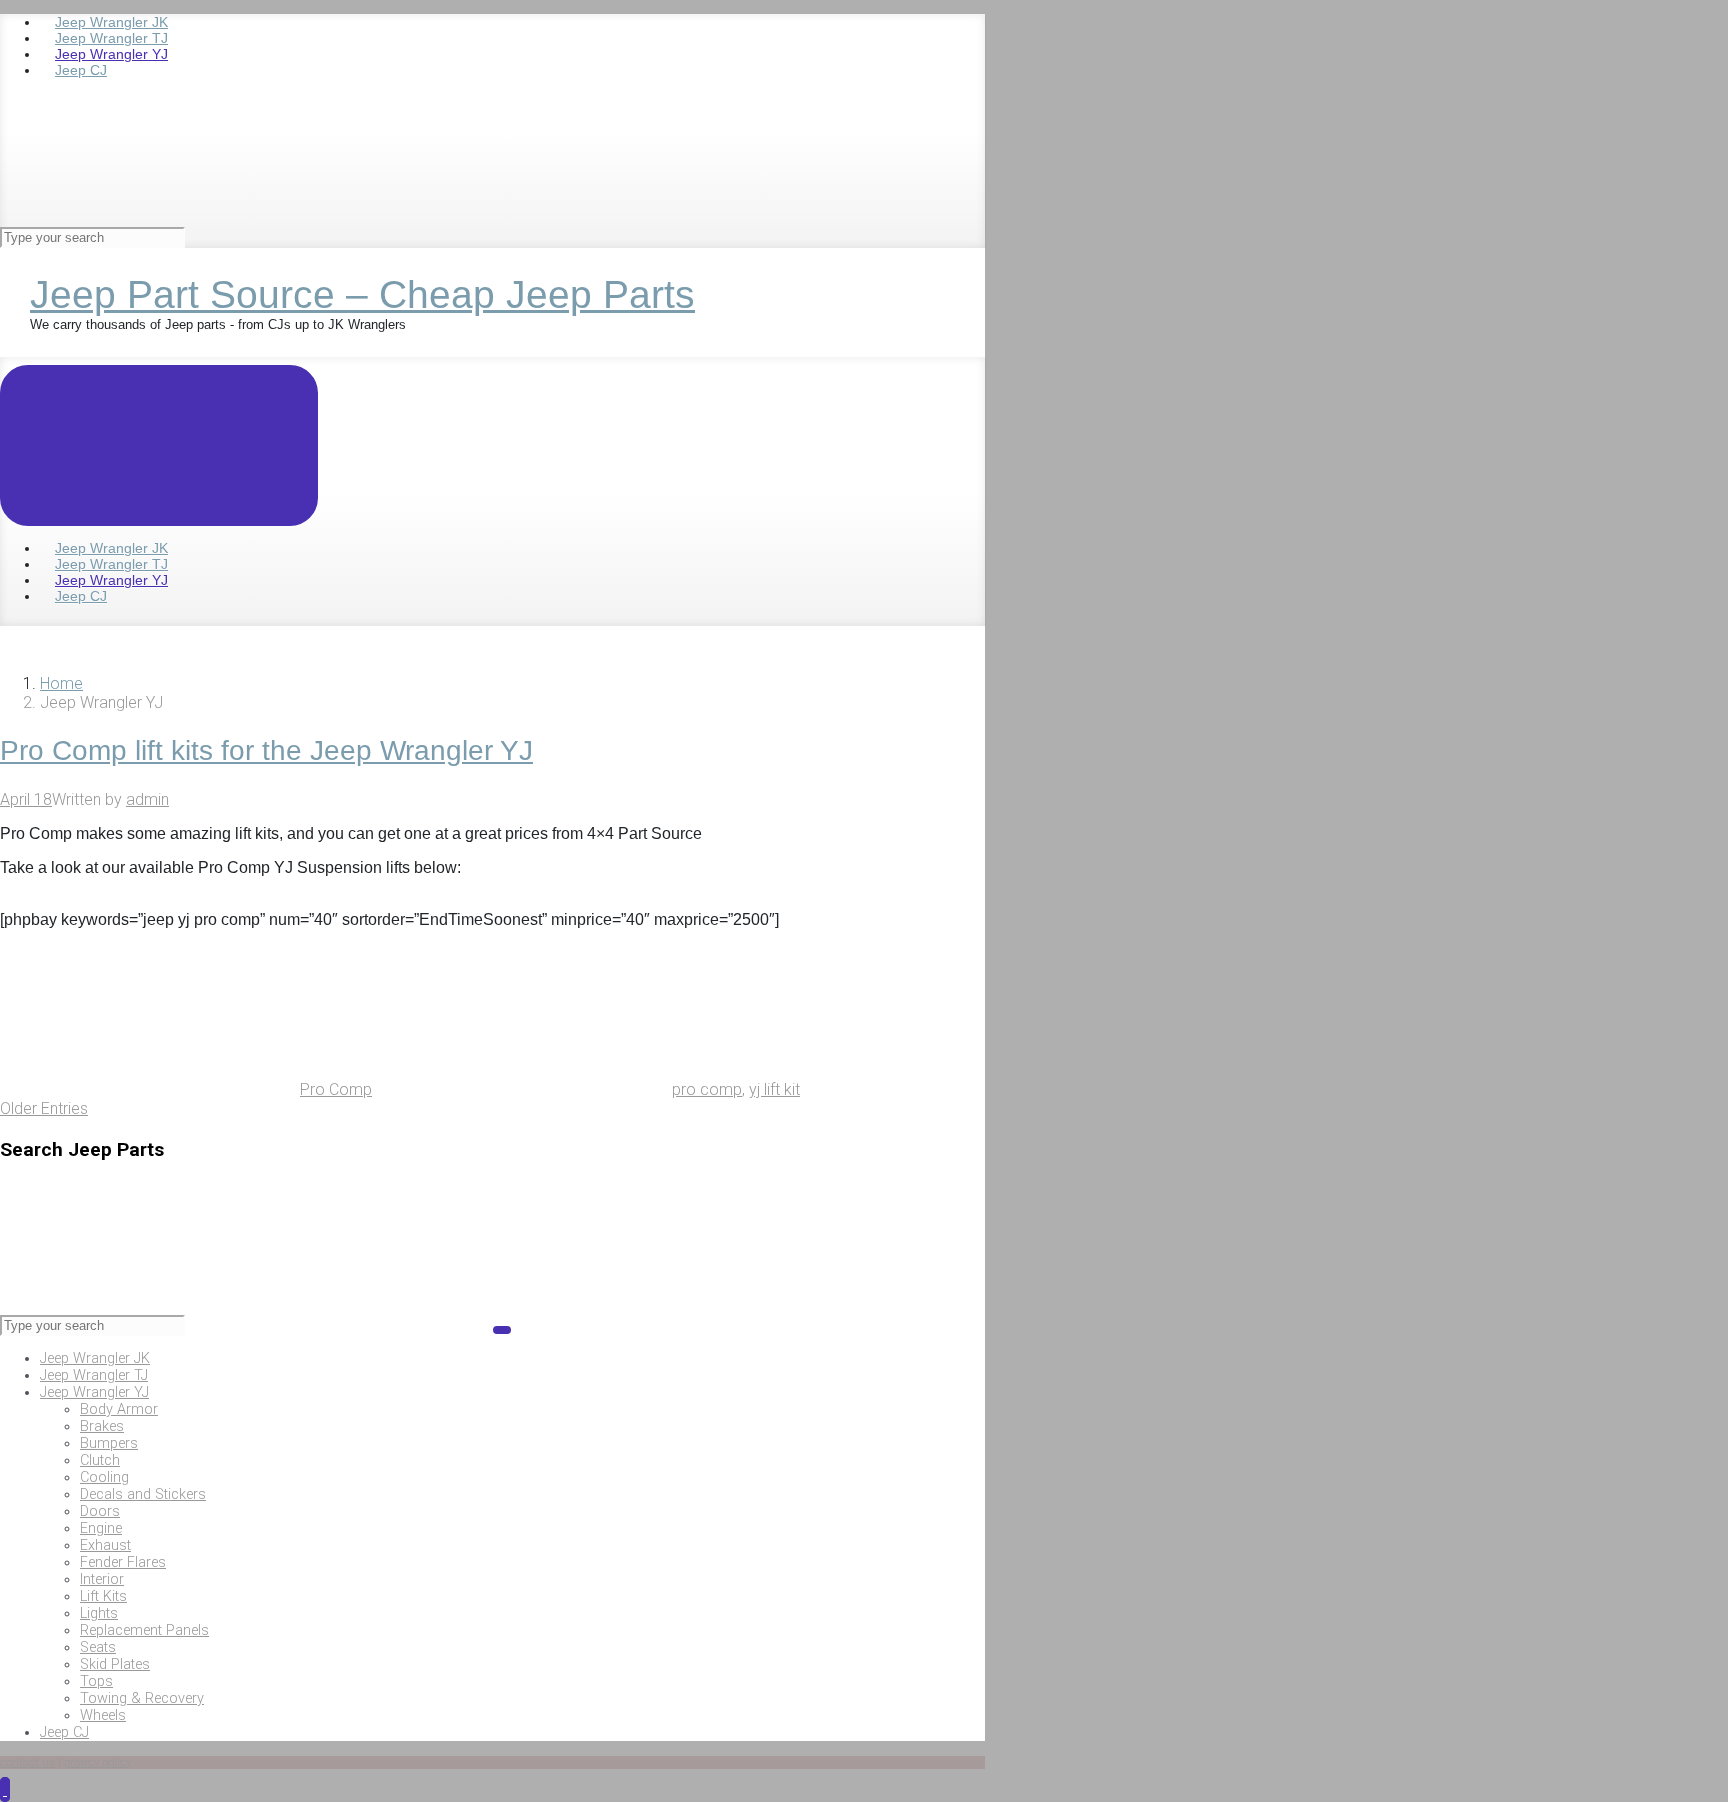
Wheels (103, 1715)
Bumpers (109, 1443)
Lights (99, 1613)
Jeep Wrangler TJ (94, 1375)
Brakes (102, 1426)
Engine (101, 1528)
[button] (5, 1789)
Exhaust (105, 1545)
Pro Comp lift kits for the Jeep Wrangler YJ (266, 750)
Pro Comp (336, 1089)
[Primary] (159, 445)
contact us (27, 1762)
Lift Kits (103, 1596)
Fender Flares (123, 1562)
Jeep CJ (64, 1732)
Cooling (104, 1477)
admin (147, 799)
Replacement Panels (144, 1630)
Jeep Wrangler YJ (94, 1392)
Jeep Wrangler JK (95, 1358)
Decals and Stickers (143, 1494)
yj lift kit (774, 1089)
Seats (98, 1647)
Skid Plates (115, 1664)
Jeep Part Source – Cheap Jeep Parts (362, 294)
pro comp (707, 1089)
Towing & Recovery (142, 1698)
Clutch (100, 1460)
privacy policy (97, 1762)
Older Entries (44, 1108)
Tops (96, 1681)
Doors (100, 1511)
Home (61, 683)
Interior (102, 1579)
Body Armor (119, 1409)
